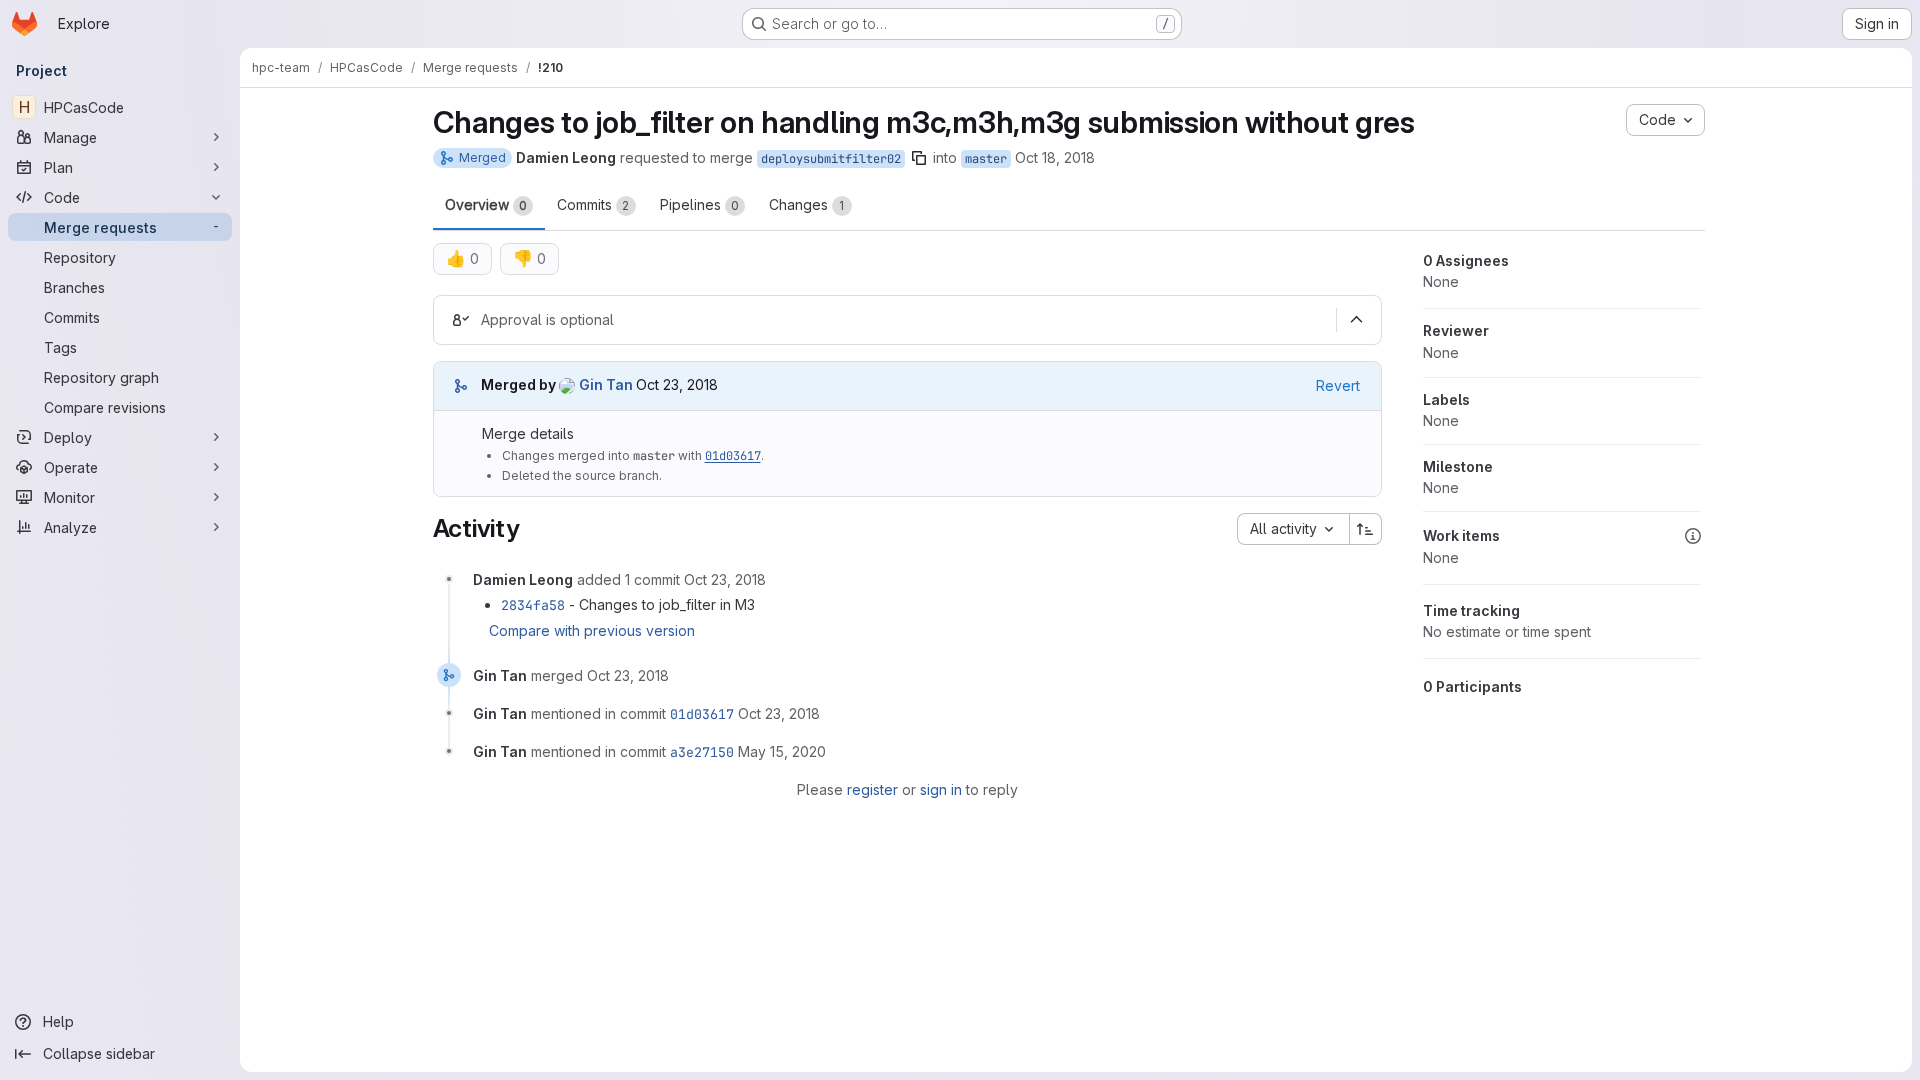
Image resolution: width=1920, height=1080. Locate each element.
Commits (593, 204)
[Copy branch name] (919, 158)
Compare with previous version (592, 630)
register (872, 789)
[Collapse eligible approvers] (1357, 320)
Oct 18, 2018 (1055, 157)
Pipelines (699, 204)
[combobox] (1293, 529)
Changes (807, 204)
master (986, 159)
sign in (941, 789)
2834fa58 (533, 605)
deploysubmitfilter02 (831, 159)
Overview (486, 204)
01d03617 (733, 456)
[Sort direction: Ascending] (1366, 529)
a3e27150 (702, 752)
